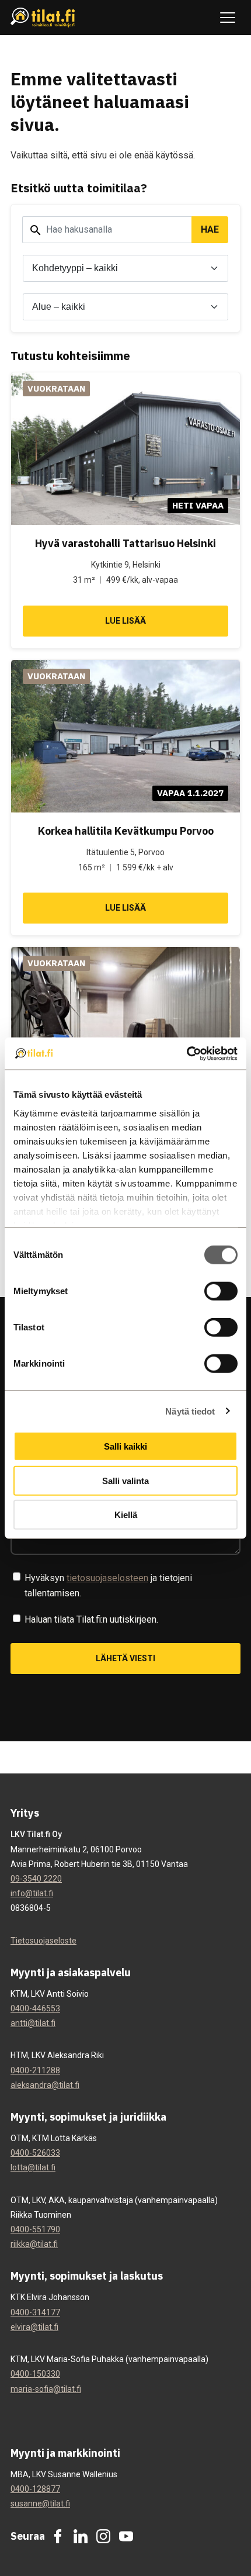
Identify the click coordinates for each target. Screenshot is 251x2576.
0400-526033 (35, 2153)
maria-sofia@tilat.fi (46, 2389)
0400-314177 (35, 2312)
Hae (210, 229)
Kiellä (126, 1515)
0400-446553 (35, 2008)
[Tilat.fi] (43, 18)
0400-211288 (35, 2070)
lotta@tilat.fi (33, 2167)
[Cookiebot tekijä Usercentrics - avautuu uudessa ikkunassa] (186, 1053)
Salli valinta (125, 1480)
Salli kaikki (125, 1446)
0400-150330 (35, 2374)
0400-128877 (35, 2489)
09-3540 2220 (36, 1879)
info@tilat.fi (32, 1893)
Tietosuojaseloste (43, 1941)
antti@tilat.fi (33, 2023)
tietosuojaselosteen (107, 1578)
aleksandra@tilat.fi (45, 2085)
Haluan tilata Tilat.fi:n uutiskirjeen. (91, 1619)
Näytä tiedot (190, 1411)
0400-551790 (35, 2229)
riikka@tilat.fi (34, 2244)
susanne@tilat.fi (40, 2504)
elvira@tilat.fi (34, 2327)
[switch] (221, 1291)
